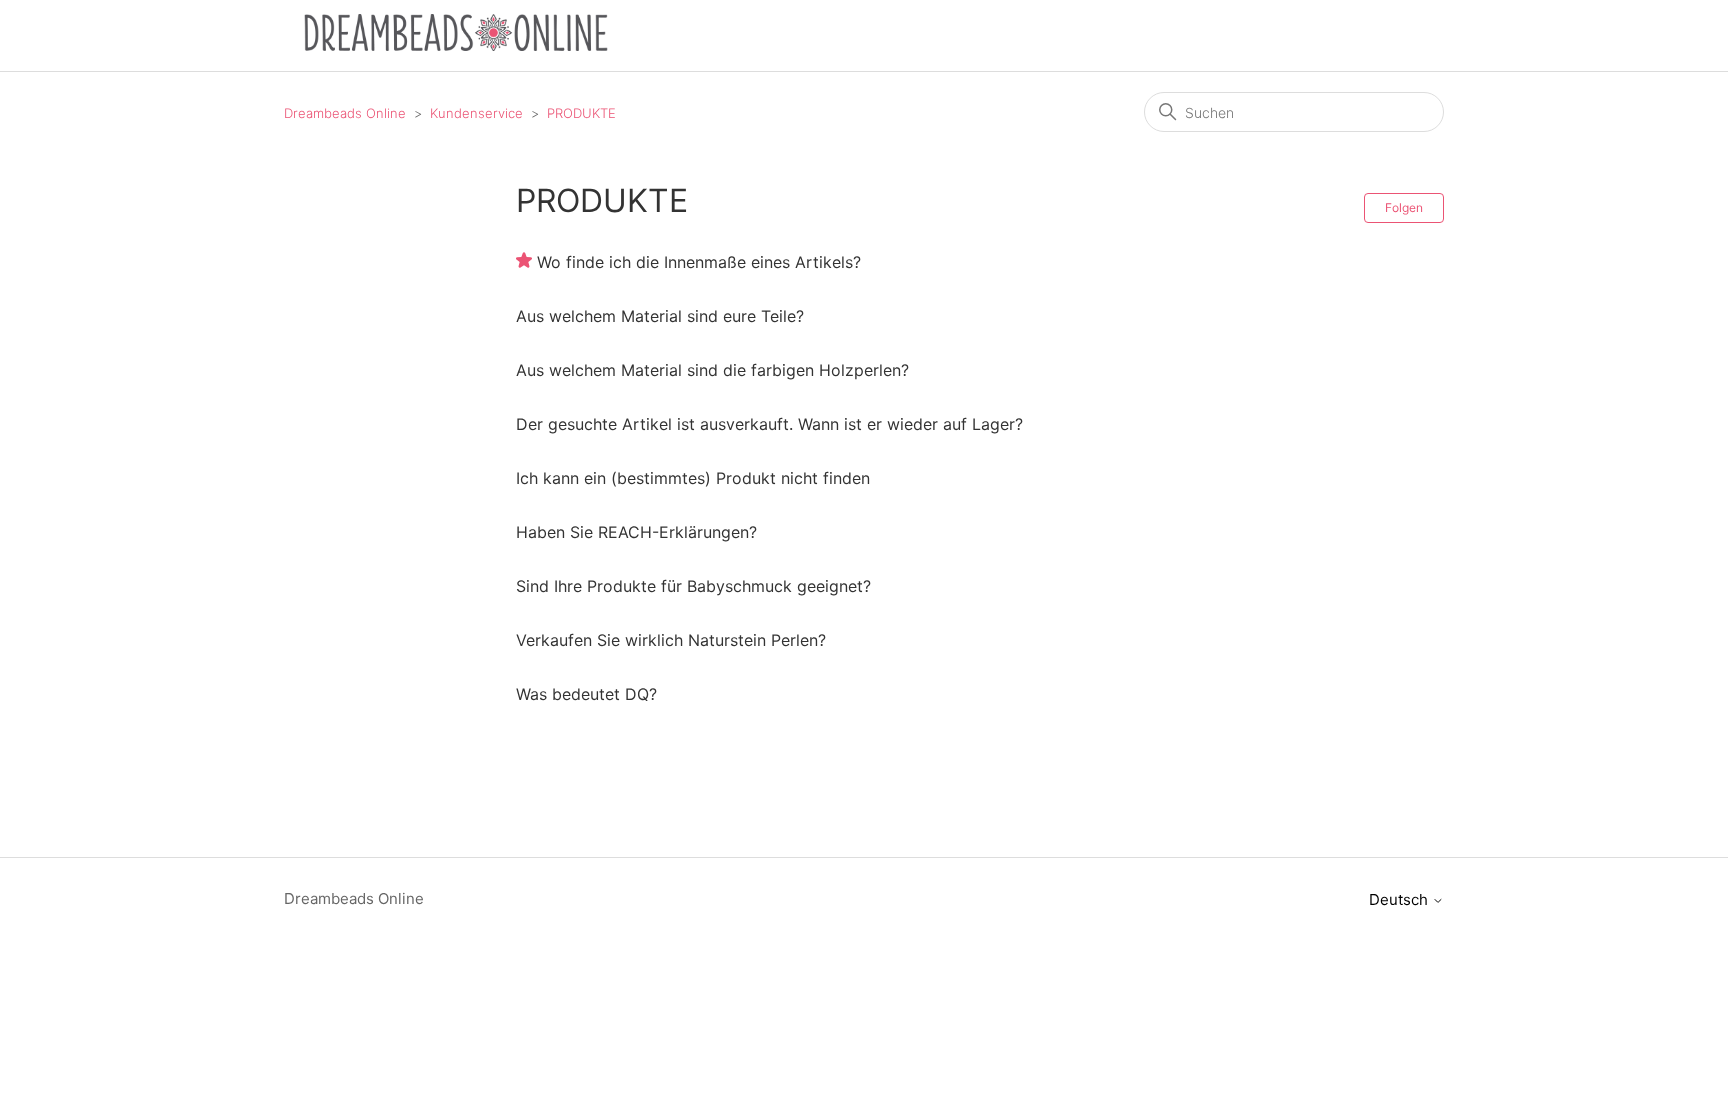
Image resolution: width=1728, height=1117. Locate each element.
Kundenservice (476, 113)
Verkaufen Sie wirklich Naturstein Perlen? (671, 640)
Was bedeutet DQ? (586, 694)
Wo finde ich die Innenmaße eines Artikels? (699, 262)
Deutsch (1400, 899)
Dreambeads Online (345, 113)
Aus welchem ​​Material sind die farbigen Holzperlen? (712, 370)
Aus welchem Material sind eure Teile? (660, 316)
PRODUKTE (581, 113)
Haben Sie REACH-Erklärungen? (636, 532)
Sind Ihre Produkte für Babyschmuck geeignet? (693, 586)
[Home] (456, 45)
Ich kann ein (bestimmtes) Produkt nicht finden (693, 478)
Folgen (1404, 207)
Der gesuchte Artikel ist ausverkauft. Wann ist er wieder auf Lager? (769, 424)
